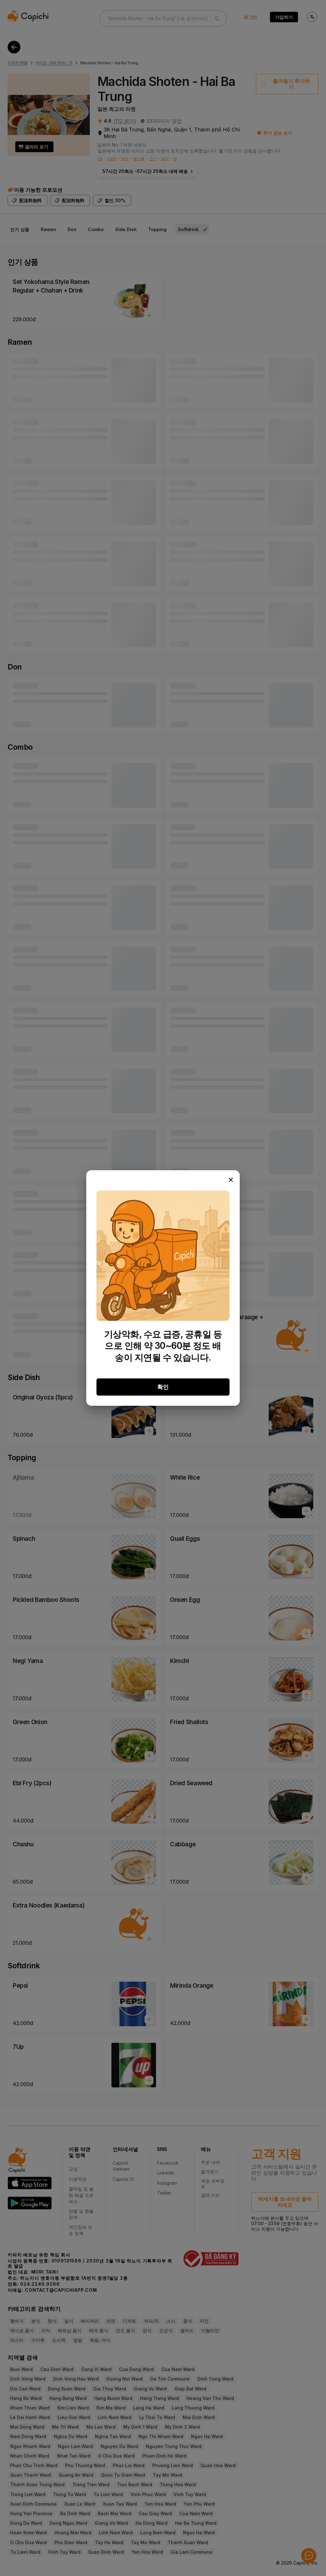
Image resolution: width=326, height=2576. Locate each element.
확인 (163, 1387)
